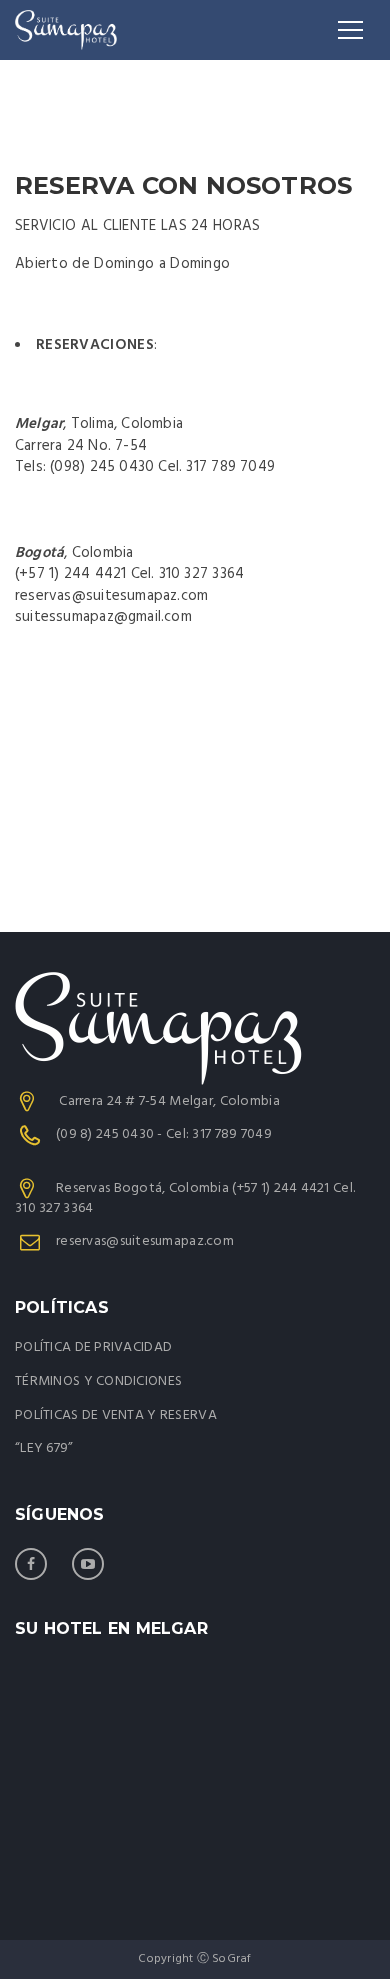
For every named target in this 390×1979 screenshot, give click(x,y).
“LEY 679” (44, 1448)
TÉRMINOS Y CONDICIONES (98, 1381)
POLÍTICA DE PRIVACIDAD (93, 1347)
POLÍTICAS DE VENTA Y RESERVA (116, 1415)
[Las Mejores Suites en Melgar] (66, 30)
